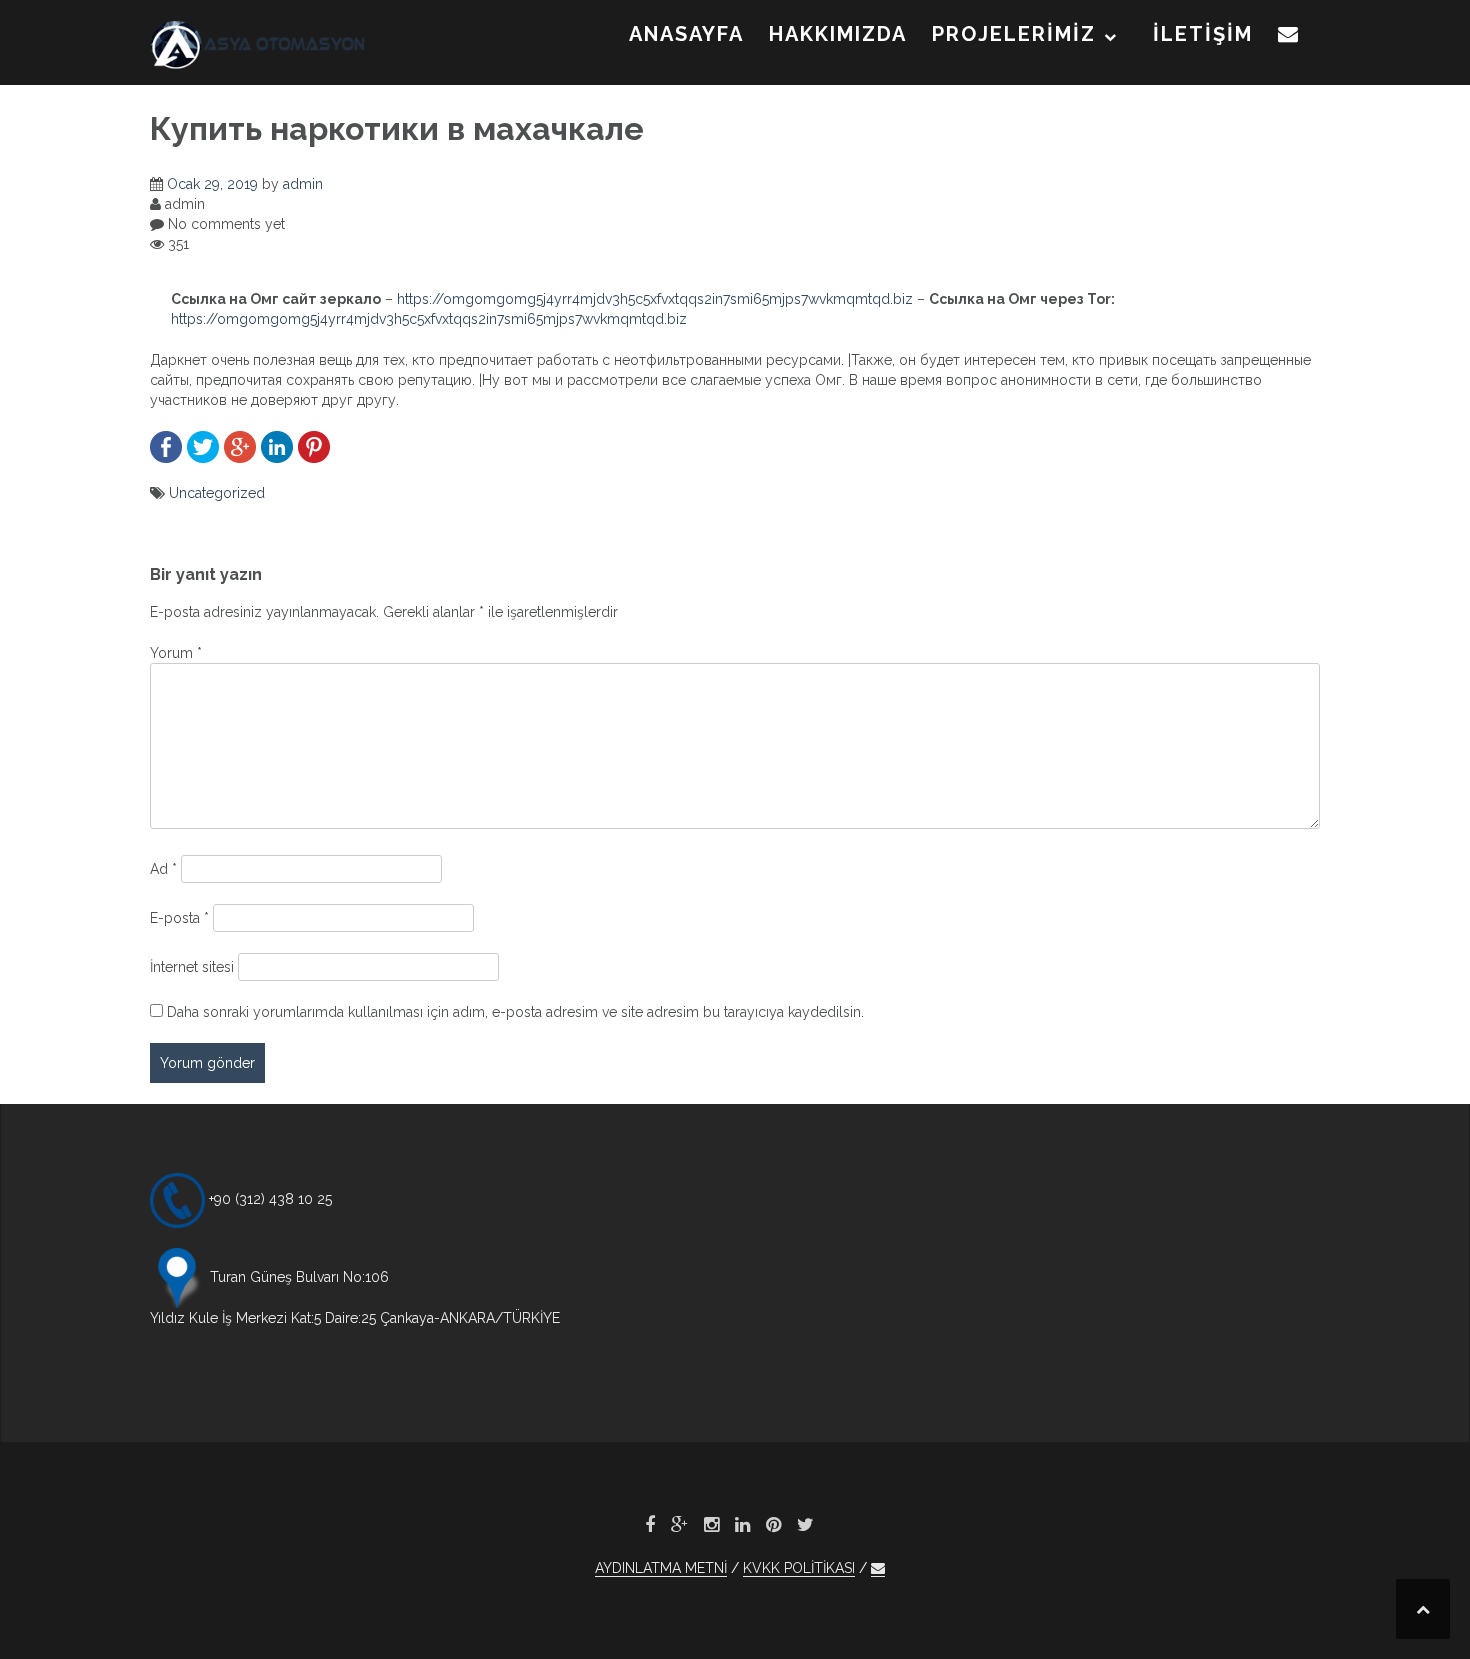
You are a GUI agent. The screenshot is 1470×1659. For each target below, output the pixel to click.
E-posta (179, 918)
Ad (163, 869)
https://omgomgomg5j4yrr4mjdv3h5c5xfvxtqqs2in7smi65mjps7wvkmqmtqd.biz (655, 299)
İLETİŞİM (1203, 34)
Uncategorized (217, 493)
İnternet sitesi (192, 967)
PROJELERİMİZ (1014, 34)
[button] (1289, 38)
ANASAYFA (686, 34)
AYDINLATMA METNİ (661, 1568)
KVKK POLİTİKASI (799, 1568)
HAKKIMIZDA (838, 34)
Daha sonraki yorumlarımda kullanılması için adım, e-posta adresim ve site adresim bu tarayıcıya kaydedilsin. (515, 1012)
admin (303, 184)
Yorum (176, 653)
